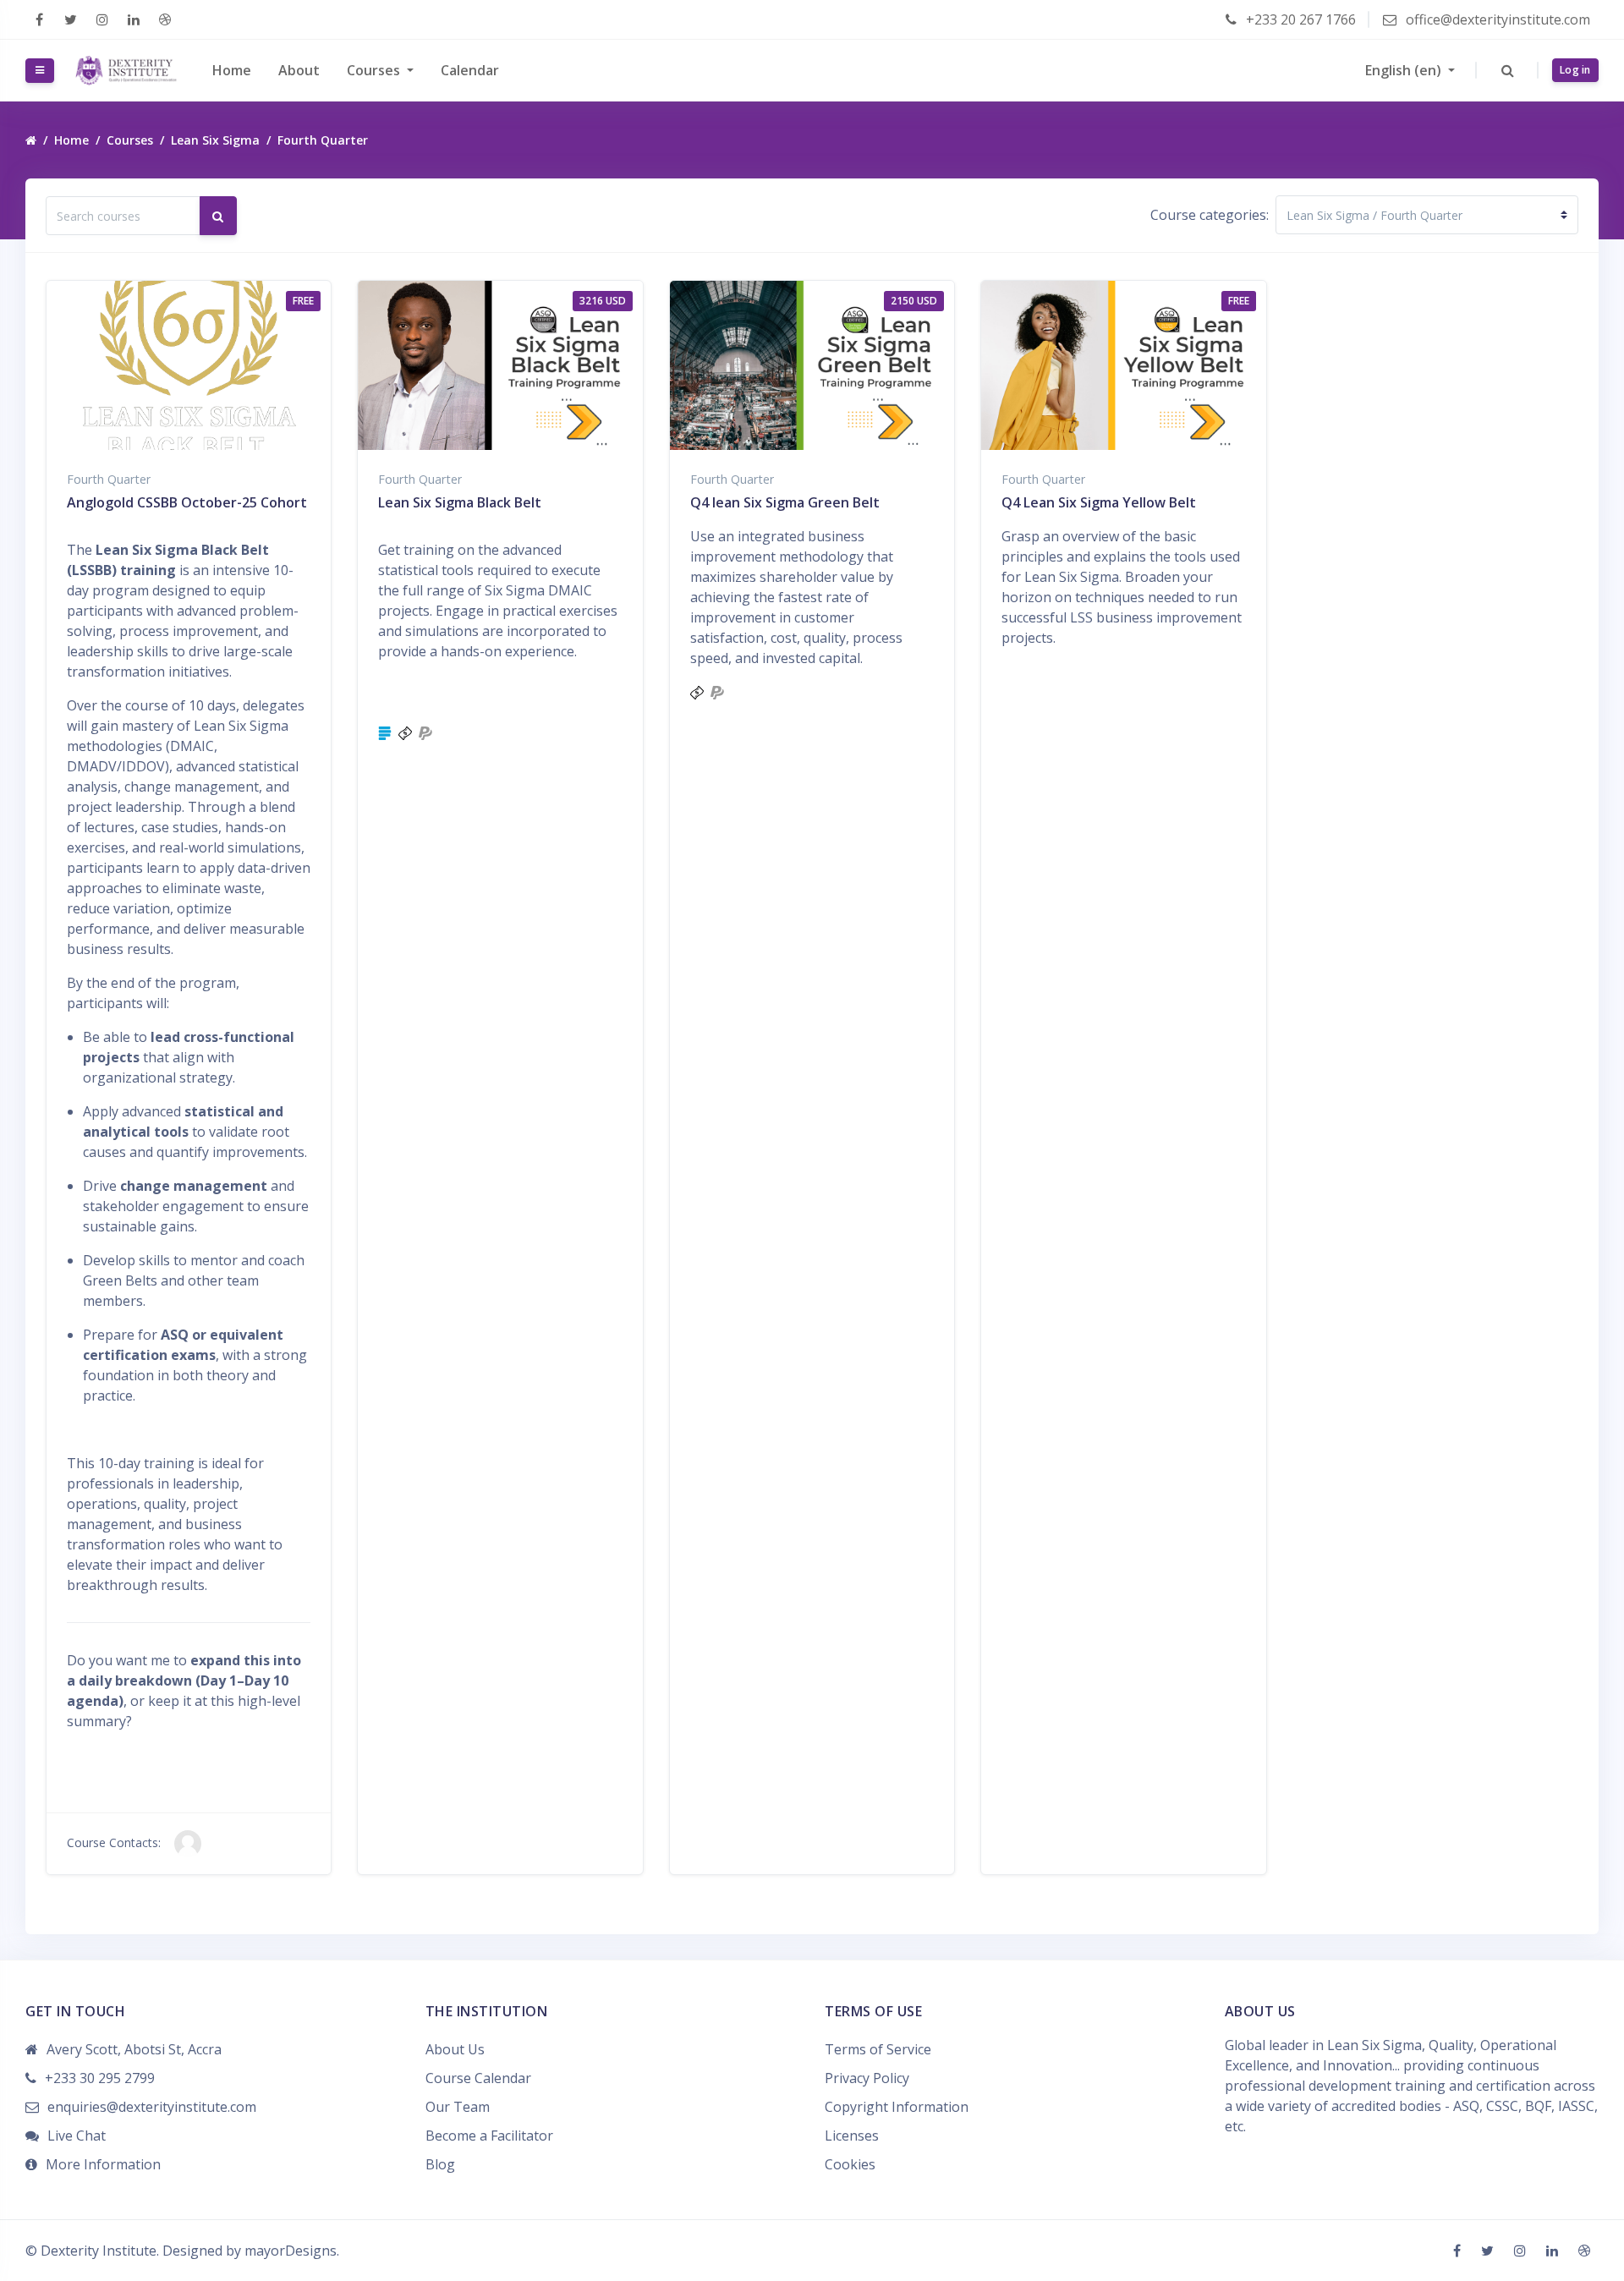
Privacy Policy (867, 2078)
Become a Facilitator (489, 2136)
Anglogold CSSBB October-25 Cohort (187, 502)
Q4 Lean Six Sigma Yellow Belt (1099, 502)
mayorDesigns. (292, 2251)
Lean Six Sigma (215, 140)
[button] (1508, 70)
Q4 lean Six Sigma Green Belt (785, 502)
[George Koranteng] (188, 1842)
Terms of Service (878, 2049)
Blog (440, 2164)
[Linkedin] (133, 19)
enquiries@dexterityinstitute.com (152, 2107)
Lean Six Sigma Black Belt (460, 502)
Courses (375, 70)
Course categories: (1210, 215)
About (299, 70)
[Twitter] (71, 19)
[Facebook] (39, 19)
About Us (455, 2049)
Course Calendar (478, 2078)
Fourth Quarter (323, 140)
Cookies (850, 2164)
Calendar (470, 70)
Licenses (852, 2136)
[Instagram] (102, 19)
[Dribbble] (165, 19)
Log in (1575, 70)
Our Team (458, 2107)
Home (232, 70)
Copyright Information (897, 2107)
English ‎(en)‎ (1405, 70)
